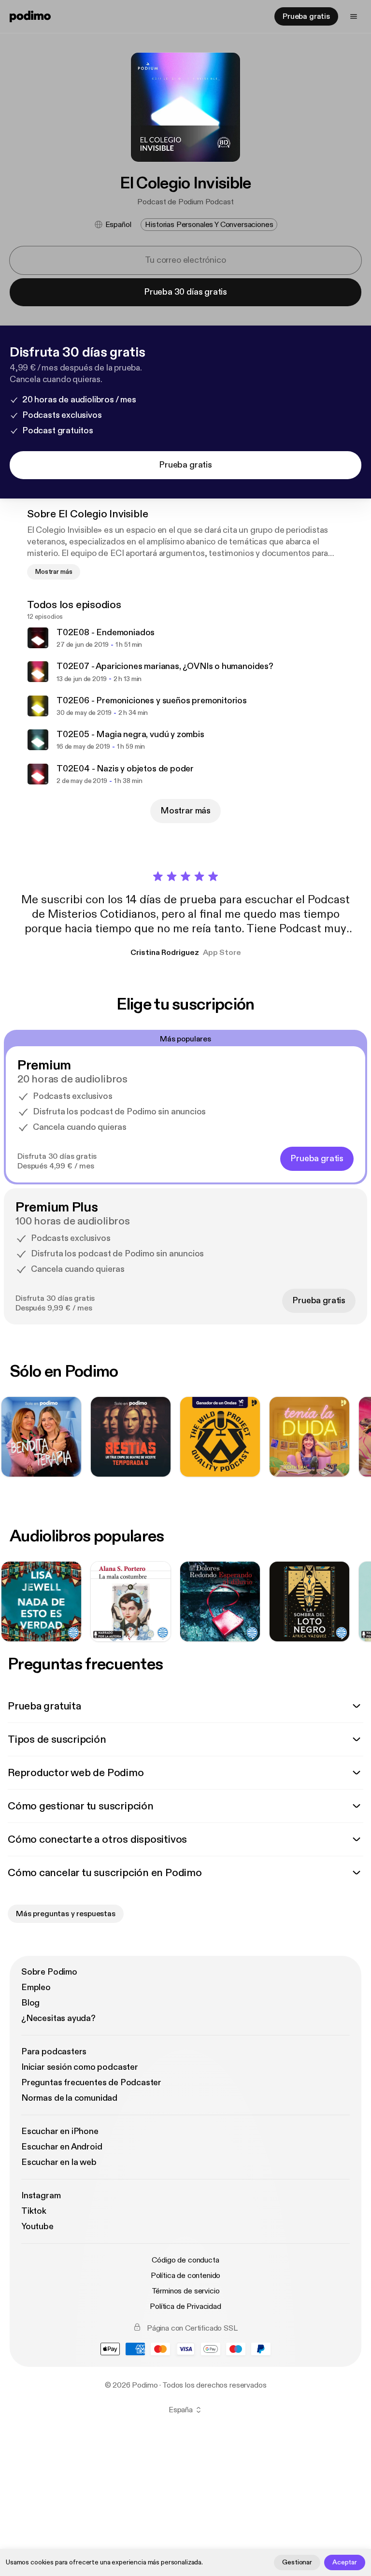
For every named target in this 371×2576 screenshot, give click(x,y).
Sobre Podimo (49, 1972)
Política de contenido (186, 2276)
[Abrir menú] (354, 16)
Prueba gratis (306, 16)
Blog (30, 2003)
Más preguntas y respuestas (66, 1914)
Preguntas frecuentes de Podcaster (91, 2083)
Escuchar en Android (62, 2147)
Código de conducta (185, 2260)
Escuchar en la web (59, 2162)
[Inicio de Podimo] (30, 16)
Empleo (36, 1987)
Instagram (41, 2196)
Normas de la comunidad (69, 2098)
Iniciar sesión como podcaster (80, 2067)
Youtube (37, 2227)
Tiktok (34, 2211)
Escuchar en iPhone (60, 2131)
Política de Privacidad (185, 2306)
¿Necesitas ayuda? (58, 2018)
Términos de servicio (186, 2291)
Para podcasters (54, 2052)
